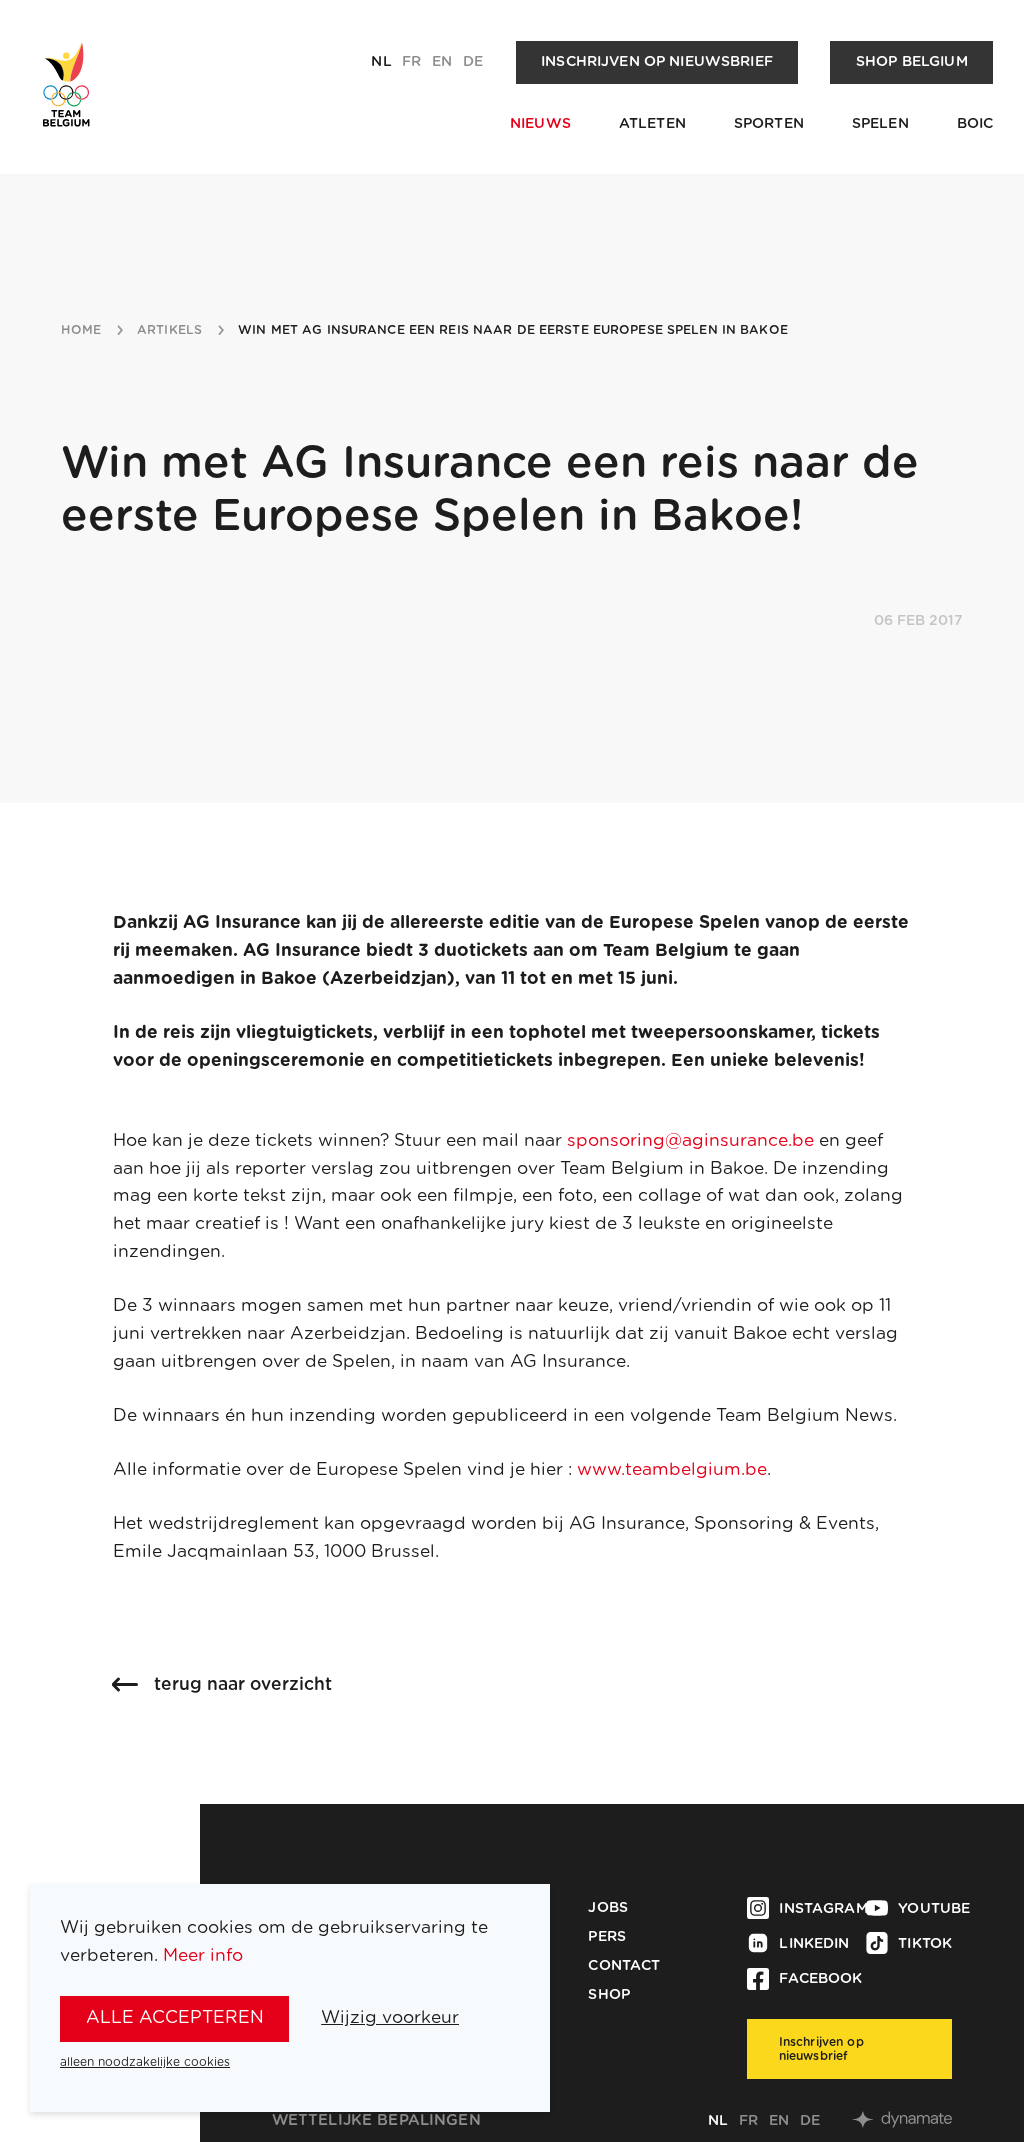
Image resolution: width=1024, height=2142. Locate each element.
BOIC (975, 124)
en (442, 62)
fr (411, 62)
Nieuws (540, 124)
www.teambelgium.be (672, 1469)
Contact (624, 1966)
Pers (607, 1937)
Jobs (608, 1908)
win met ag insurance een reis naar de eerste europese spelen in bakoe (513, 330)
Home (81, 330)
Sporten (769, 124)
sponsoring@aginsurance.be (690, 1140)
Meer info (203, 1955)
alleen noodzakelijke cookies (145, 2062)
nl (381, 62)
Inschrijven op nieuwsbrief (657, 62)
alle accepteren (175, 2017)
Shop (609, 1995)
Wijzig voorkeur (390, 2017)
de (473, 62)
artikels (169, 330)
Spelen (880, 124)
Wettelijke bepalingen (376, 2120)
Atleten (652, 124)
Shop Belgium (912, 62)
